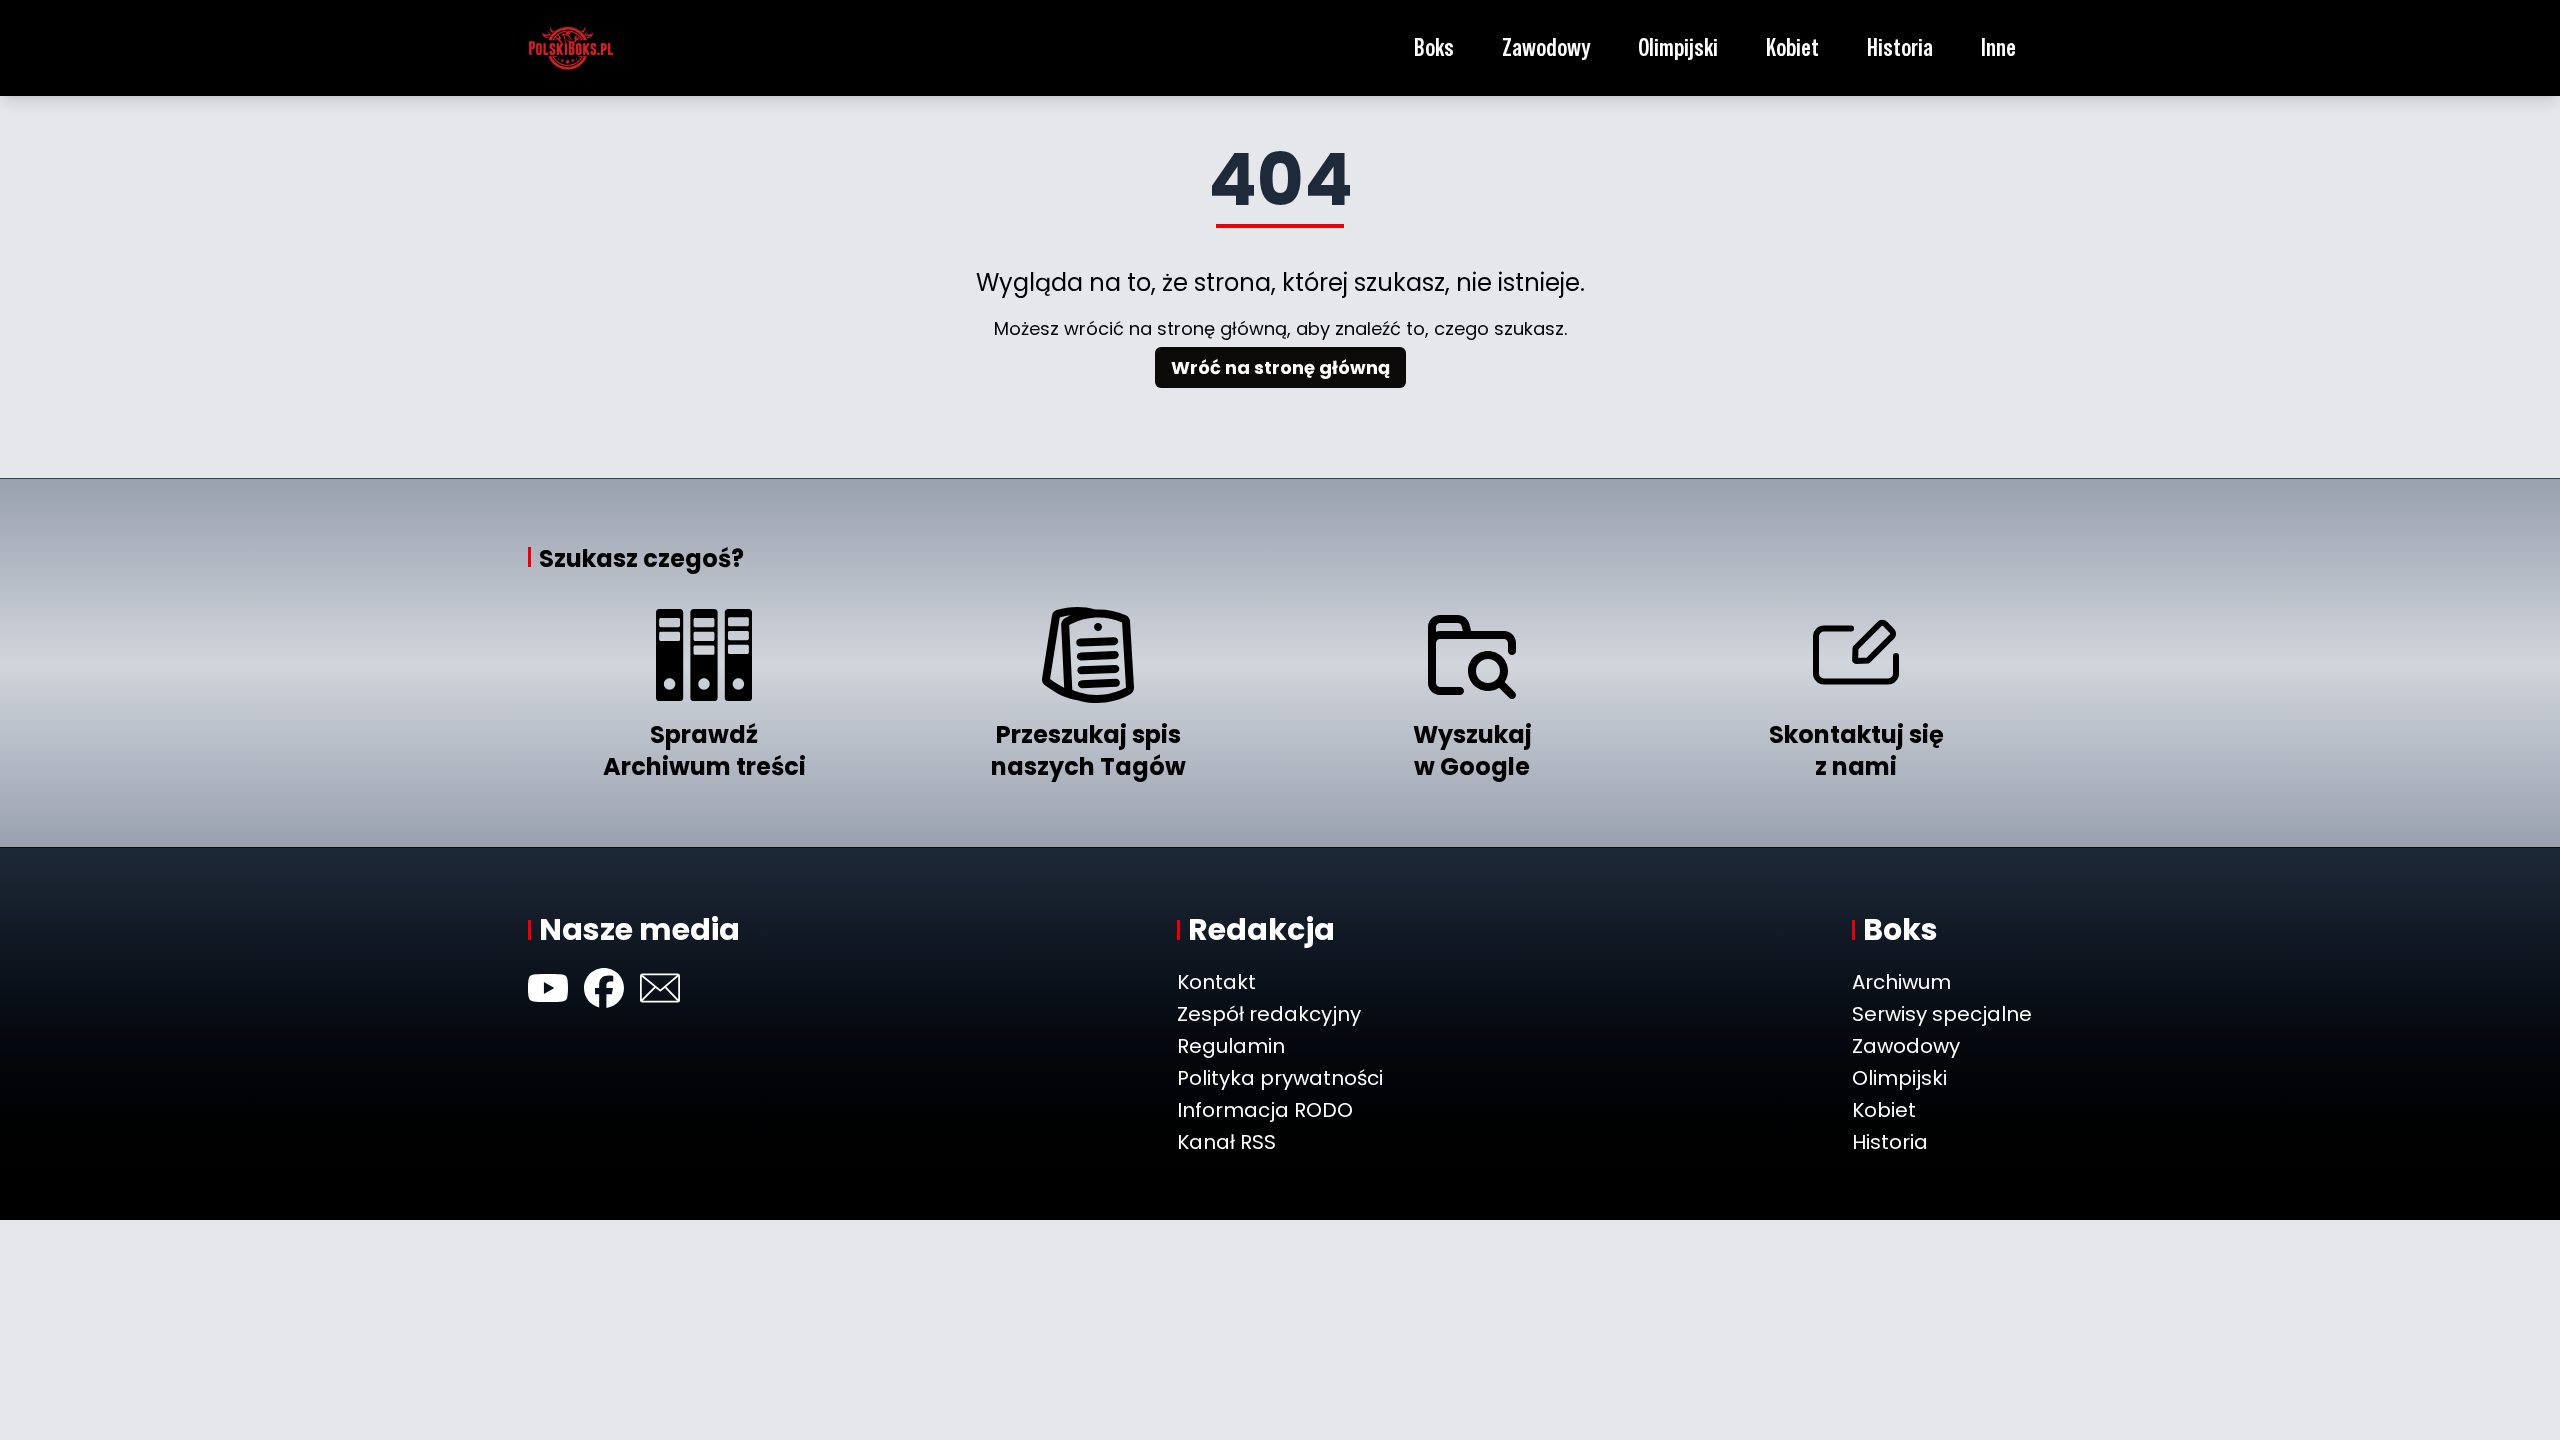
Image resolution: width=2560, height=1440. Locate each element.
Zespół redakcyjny (1269, 1014)
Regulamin (1231, 1046)
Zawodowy (1546, 47)
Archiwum (1901, 982)
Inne (1998, 47)
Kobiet (1792, 47)
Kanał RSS (1226, 1142)
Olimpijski (1678, 47)
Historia (1900, 47)
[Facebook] (604, 988)
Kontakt (1216, 982)
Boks (1434, 47)
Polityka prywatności (1280, 1078)
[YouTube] (548, 988)
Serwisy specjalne (1942, 1014)
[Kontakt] (660, 988)
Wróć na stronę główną (1280, 367)
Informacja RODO (1265, 1110)
